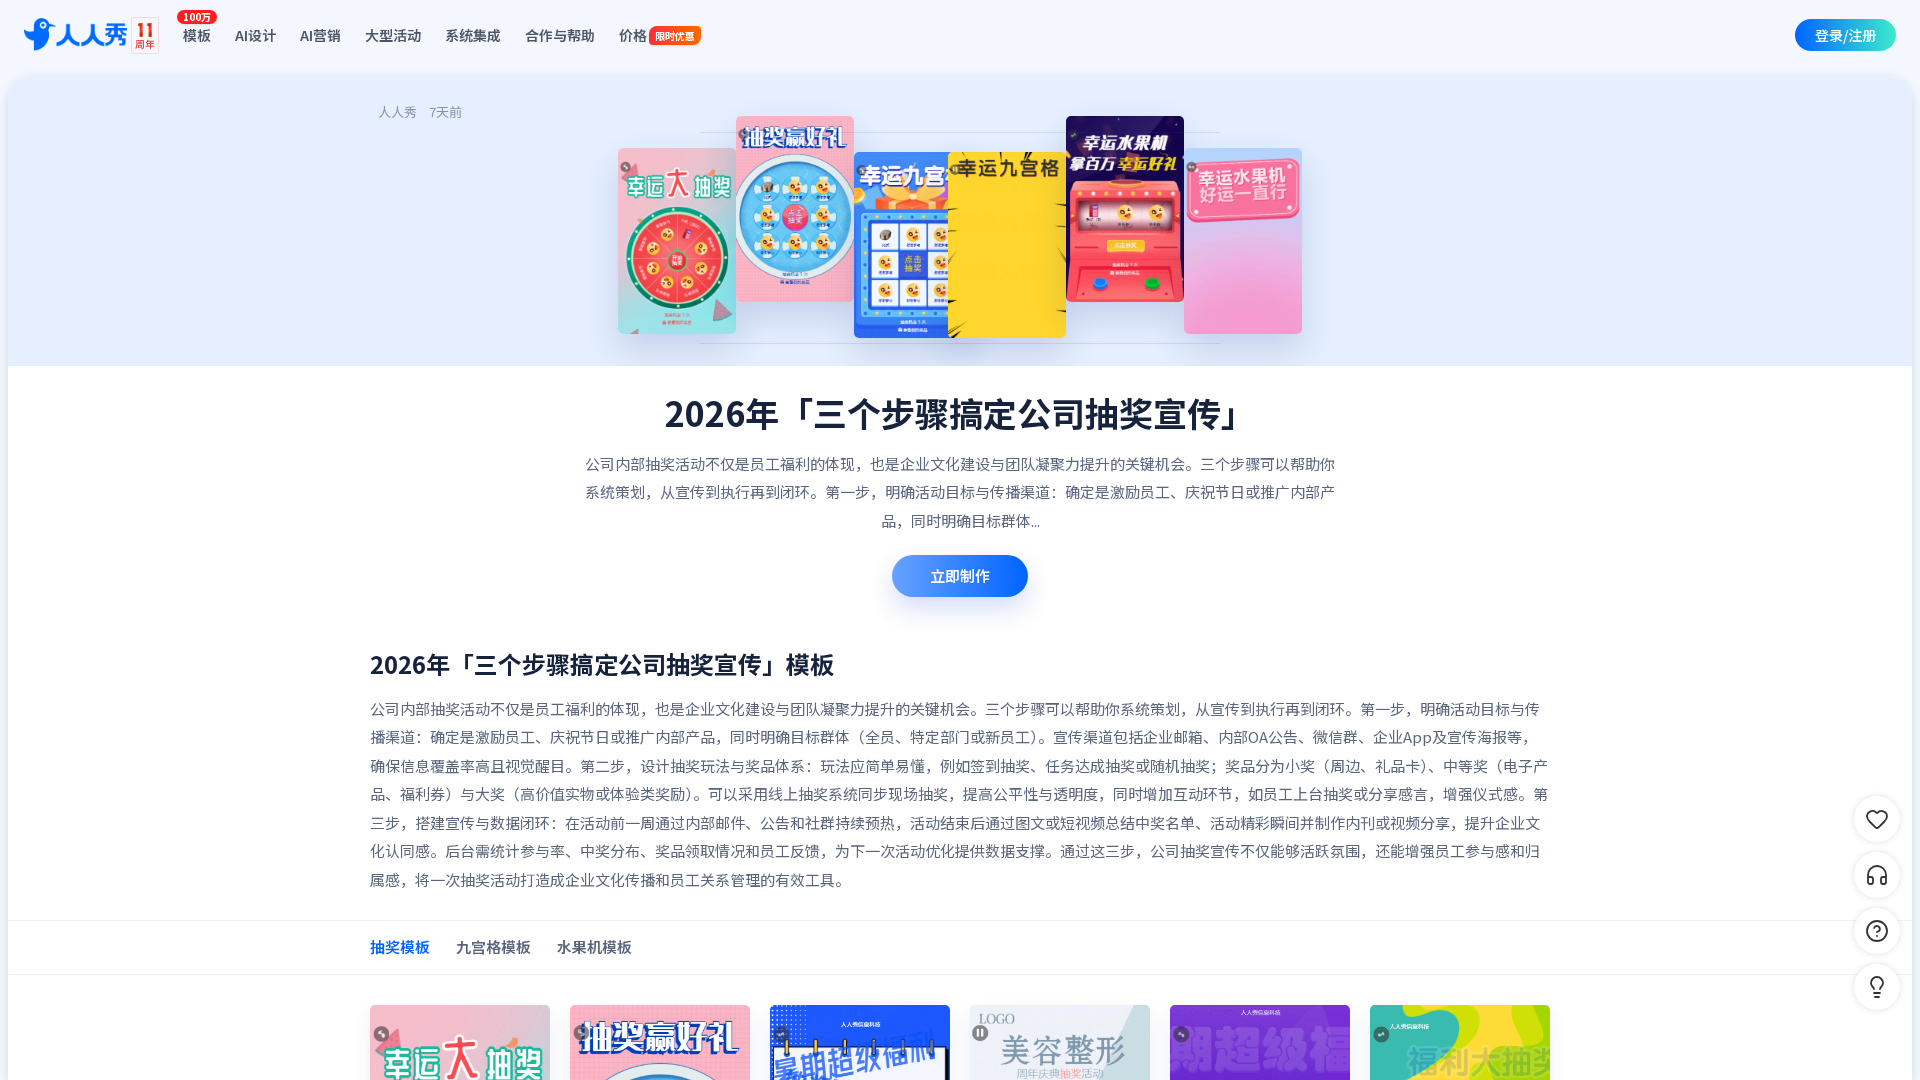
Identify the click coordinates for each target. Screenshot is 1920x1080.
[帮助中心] (1877, 931)
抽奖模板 (400, 946)
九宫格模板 (493, 946)
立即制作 (960, 575)
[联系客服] (1877, 875)
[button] (1877, 987)
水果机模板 (594, 946)
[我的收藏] (1877, 819)
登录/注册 (1845, 35)
